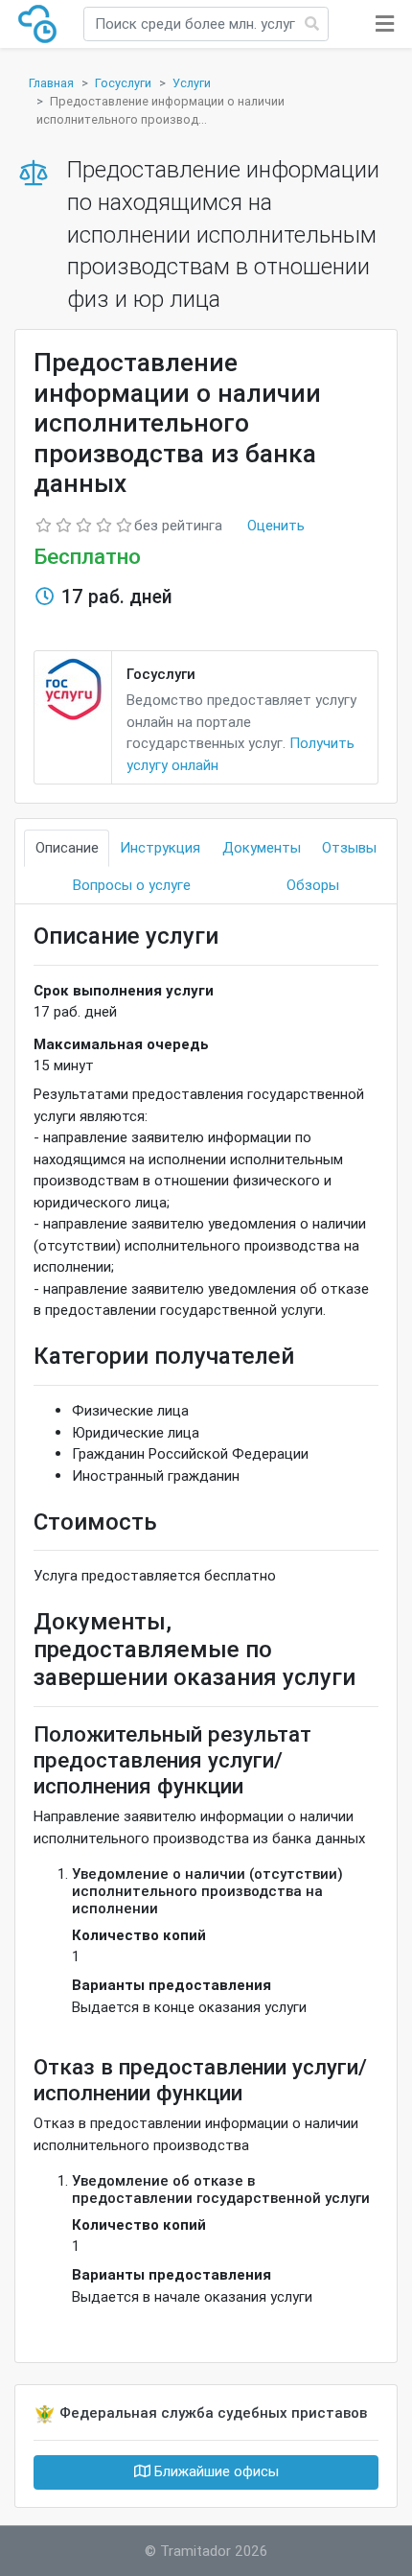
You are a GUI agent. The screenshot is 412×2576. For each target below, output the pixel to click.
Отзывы (349, 847)
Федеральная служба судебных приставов (213, 2412)
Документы (262, 847)
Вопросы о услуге (132, 885)
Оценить (276, 525)
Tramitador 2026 (214, 2551)
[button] (385, 24)
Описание (67, 847)
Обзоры (313, 885)
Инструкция (160, 847)
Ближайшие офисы (215, 2471)
